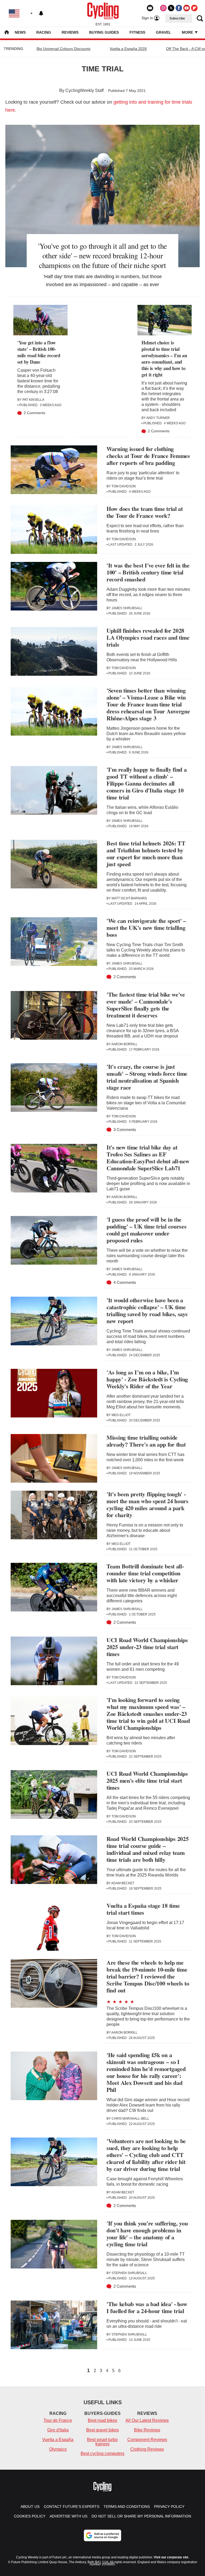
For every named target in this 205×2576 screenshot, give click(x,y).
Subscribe (177, 18)
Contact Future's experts (72, 2507)
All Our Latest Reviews (147, 2420)
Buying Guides (104, 32)
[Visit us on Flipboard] (194, 8)
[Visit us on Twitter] (171, 8)
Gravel (163, 32)
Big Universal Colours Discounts (64, 49)
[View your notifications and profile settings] (41, 13)
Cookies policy (30, 2516)
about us (30, 2507)
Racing (44, 32)
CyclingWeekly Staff (84, 90)
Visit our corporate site (171, 2557)
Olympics (58, 2449)
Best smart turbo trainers (102, 2442)
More (188, 32)
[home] (7, 33)
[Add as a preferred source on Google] (102, 2535)
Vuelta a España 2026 (128, 49)
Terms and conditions (127, 2507)
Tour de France (58, 2420)
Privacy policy (169, 2507)
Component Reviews (147, 2440)
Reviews (70, 32)
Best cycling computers (102, 2453)
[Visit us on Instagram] (163, 8)
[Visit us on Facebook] (179, 8)
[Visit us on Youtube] (187, 8)
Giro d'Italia (58, 2430)
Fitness (137, 32)
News (20, 32)
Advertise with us (68, 2516)
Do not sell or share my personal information (141, 2516)
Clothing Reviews (147, 2449)
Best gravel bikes (102, 2430)
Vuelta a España (58, 2440)
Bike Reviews (147, 2430)
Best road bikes (102, 2420)
